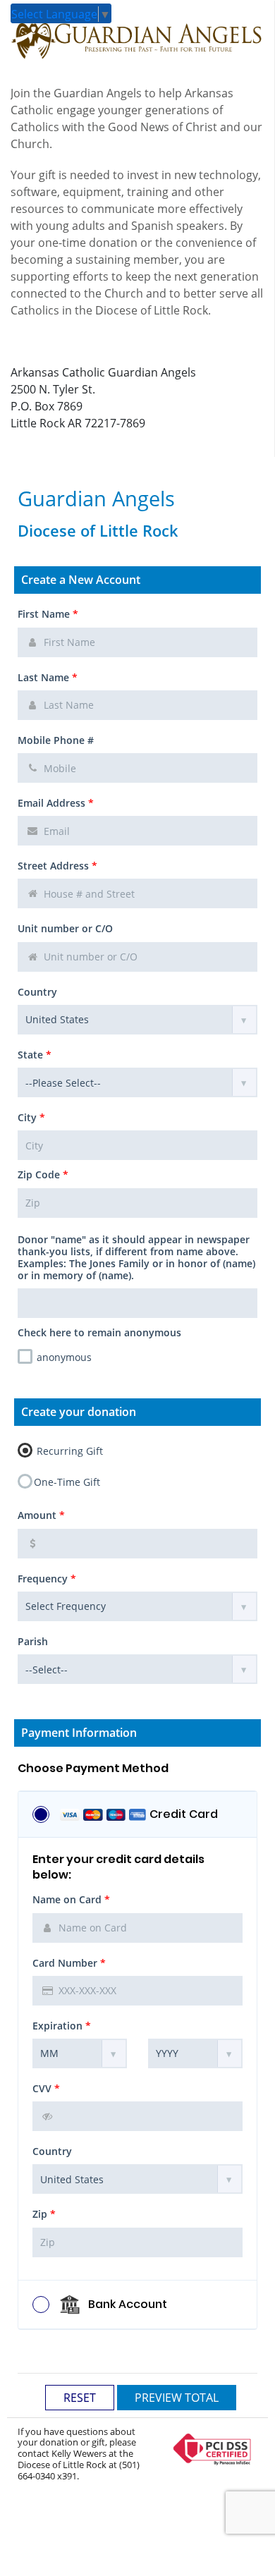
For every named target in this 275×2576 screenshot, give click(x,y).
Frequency (47, 1579)
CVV (46, 2088)
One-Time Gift (67, 1482)
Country (37, 992)
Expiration (62, 2026)
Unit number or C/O (65, 928)
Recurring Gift (68, 1451)
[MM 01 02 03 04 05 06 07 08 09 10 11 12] (80, 2053)
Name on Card (71, 1899)
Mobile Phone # (56, 740)
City (31, 1117)
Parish (33, 1641)
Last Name (48, 677)
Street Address (57, 866)
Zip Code (43, 1174)
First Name (48, 614)
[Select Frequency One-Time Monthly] (137, 1606)
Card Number (69, 1963)
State (35, 1055)
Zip (44, 2214)
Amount (41, 1515)
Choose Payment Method (93, 1769)
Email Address (56, 803)
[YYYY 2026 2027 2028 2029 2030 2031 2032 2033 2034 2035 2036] (195, 2053)
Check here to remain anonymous (99, 1332)
